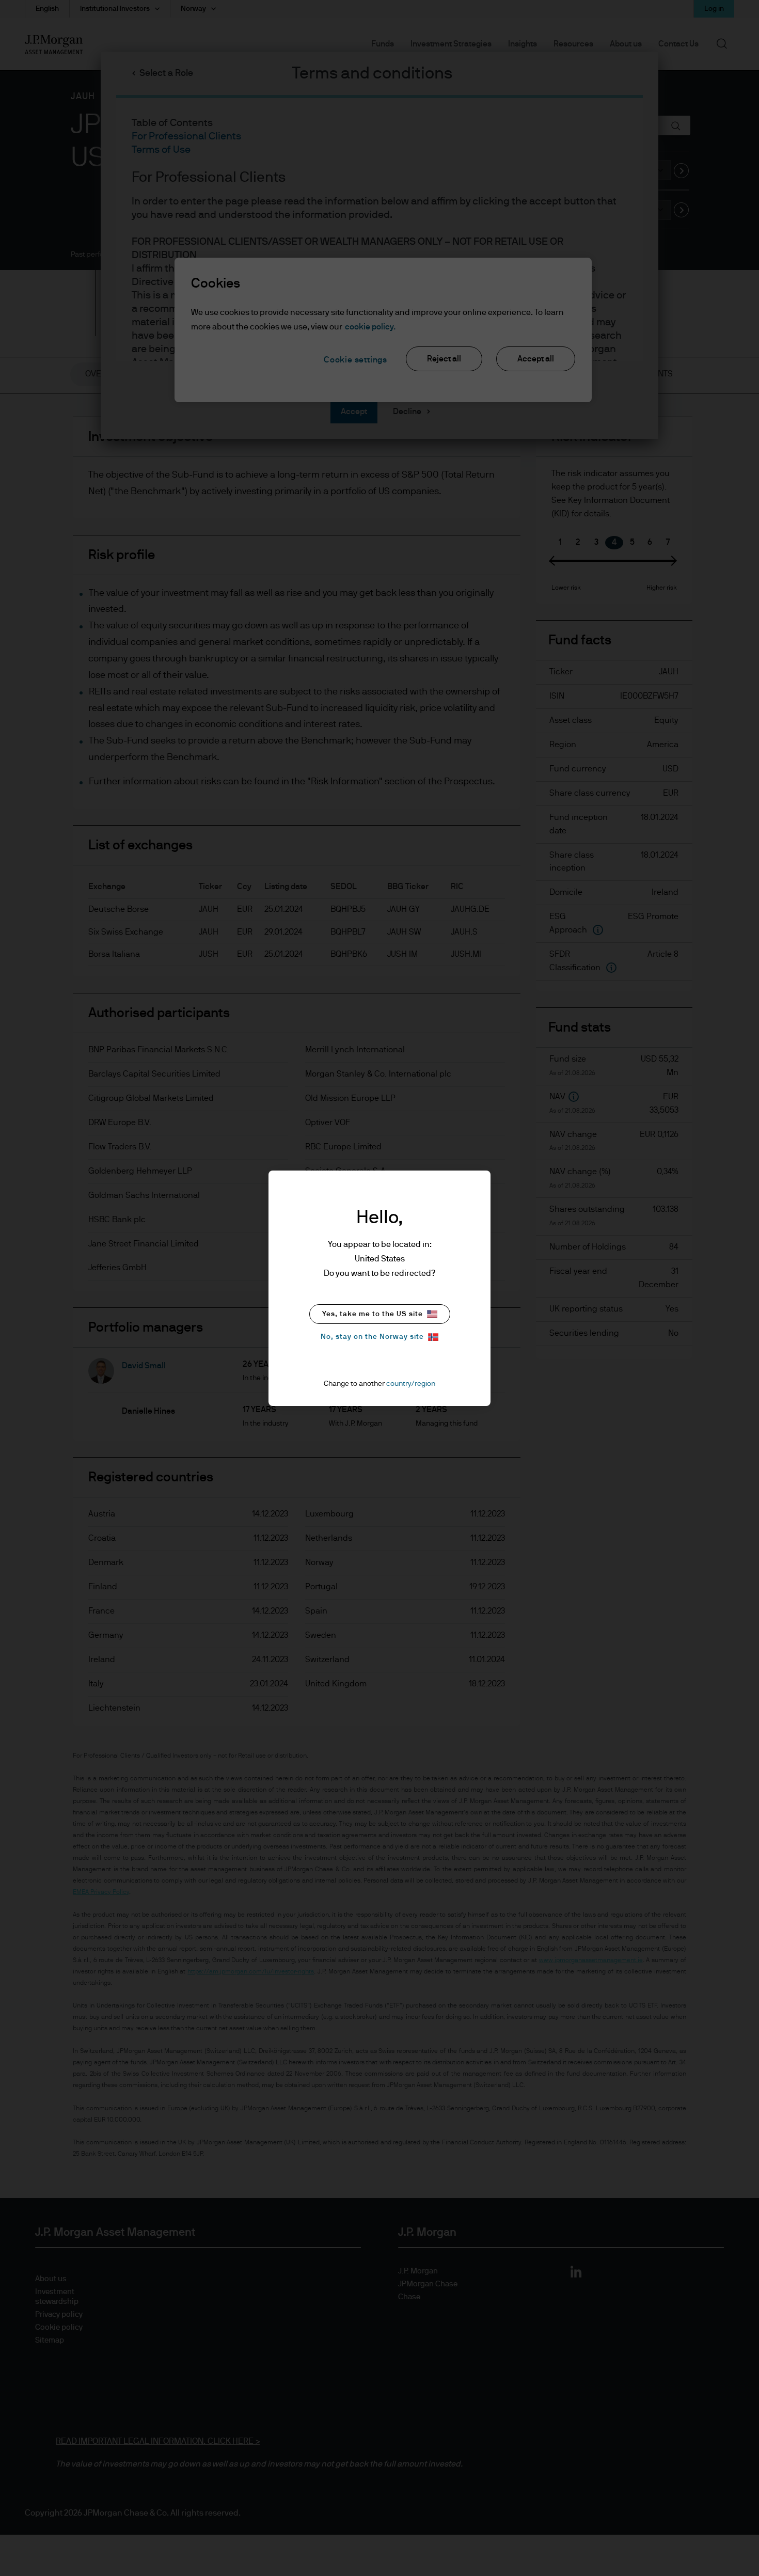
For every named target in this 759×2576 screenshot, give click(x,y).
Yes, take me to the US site (373, 1314)
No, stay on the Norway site (372, 1337)
